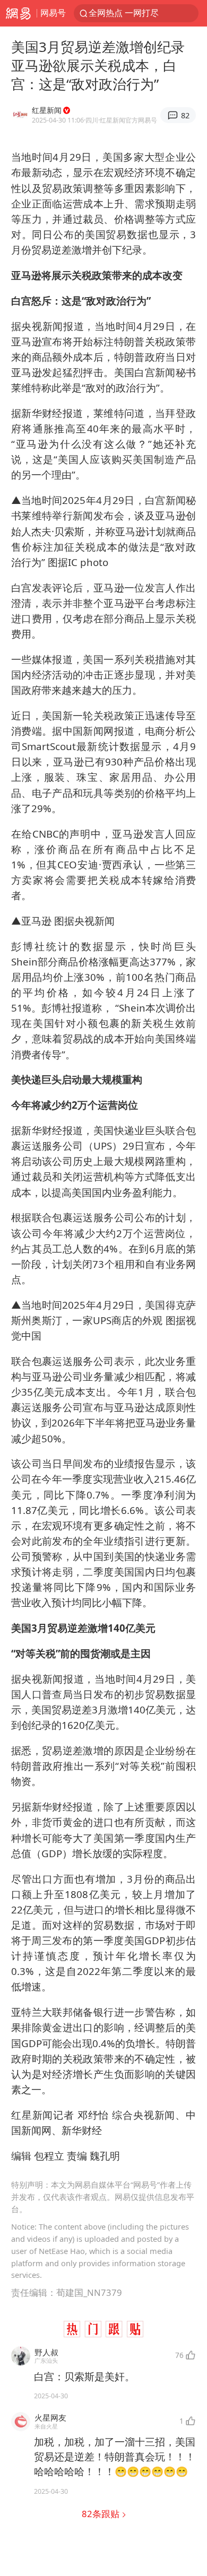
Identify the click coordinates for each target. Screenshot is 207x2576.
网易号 (53, 13)
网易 (18, 13)
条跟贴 (102, 2514)
